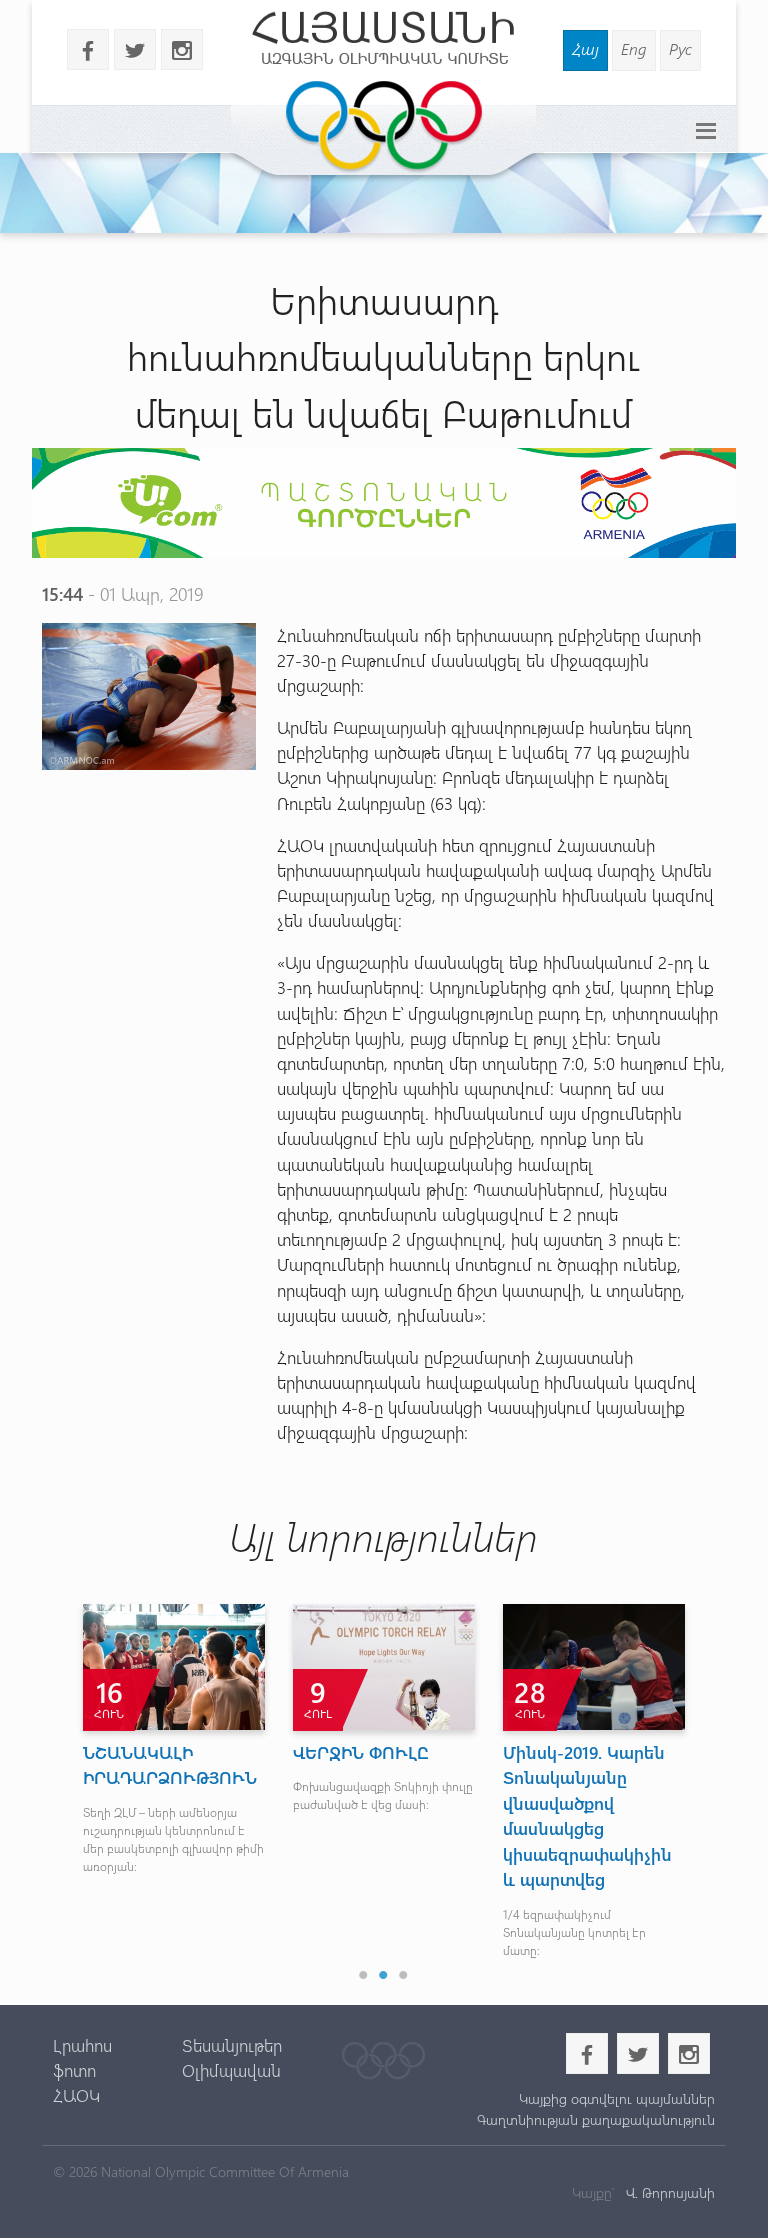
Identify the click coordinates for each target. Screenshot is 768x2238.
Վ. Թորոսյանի (668, 2192)
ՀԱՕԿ (76, 2095)
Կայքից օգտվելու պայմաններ (617, 2098)
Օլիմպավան (231, 2070)
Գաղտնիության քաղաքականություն (596, 2119)
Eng (634, 48)
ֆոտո (74, 2070)
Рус (680, 48)
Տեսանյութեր (232, 2045)
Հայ (585, 48)
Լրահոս (82, 2045)
